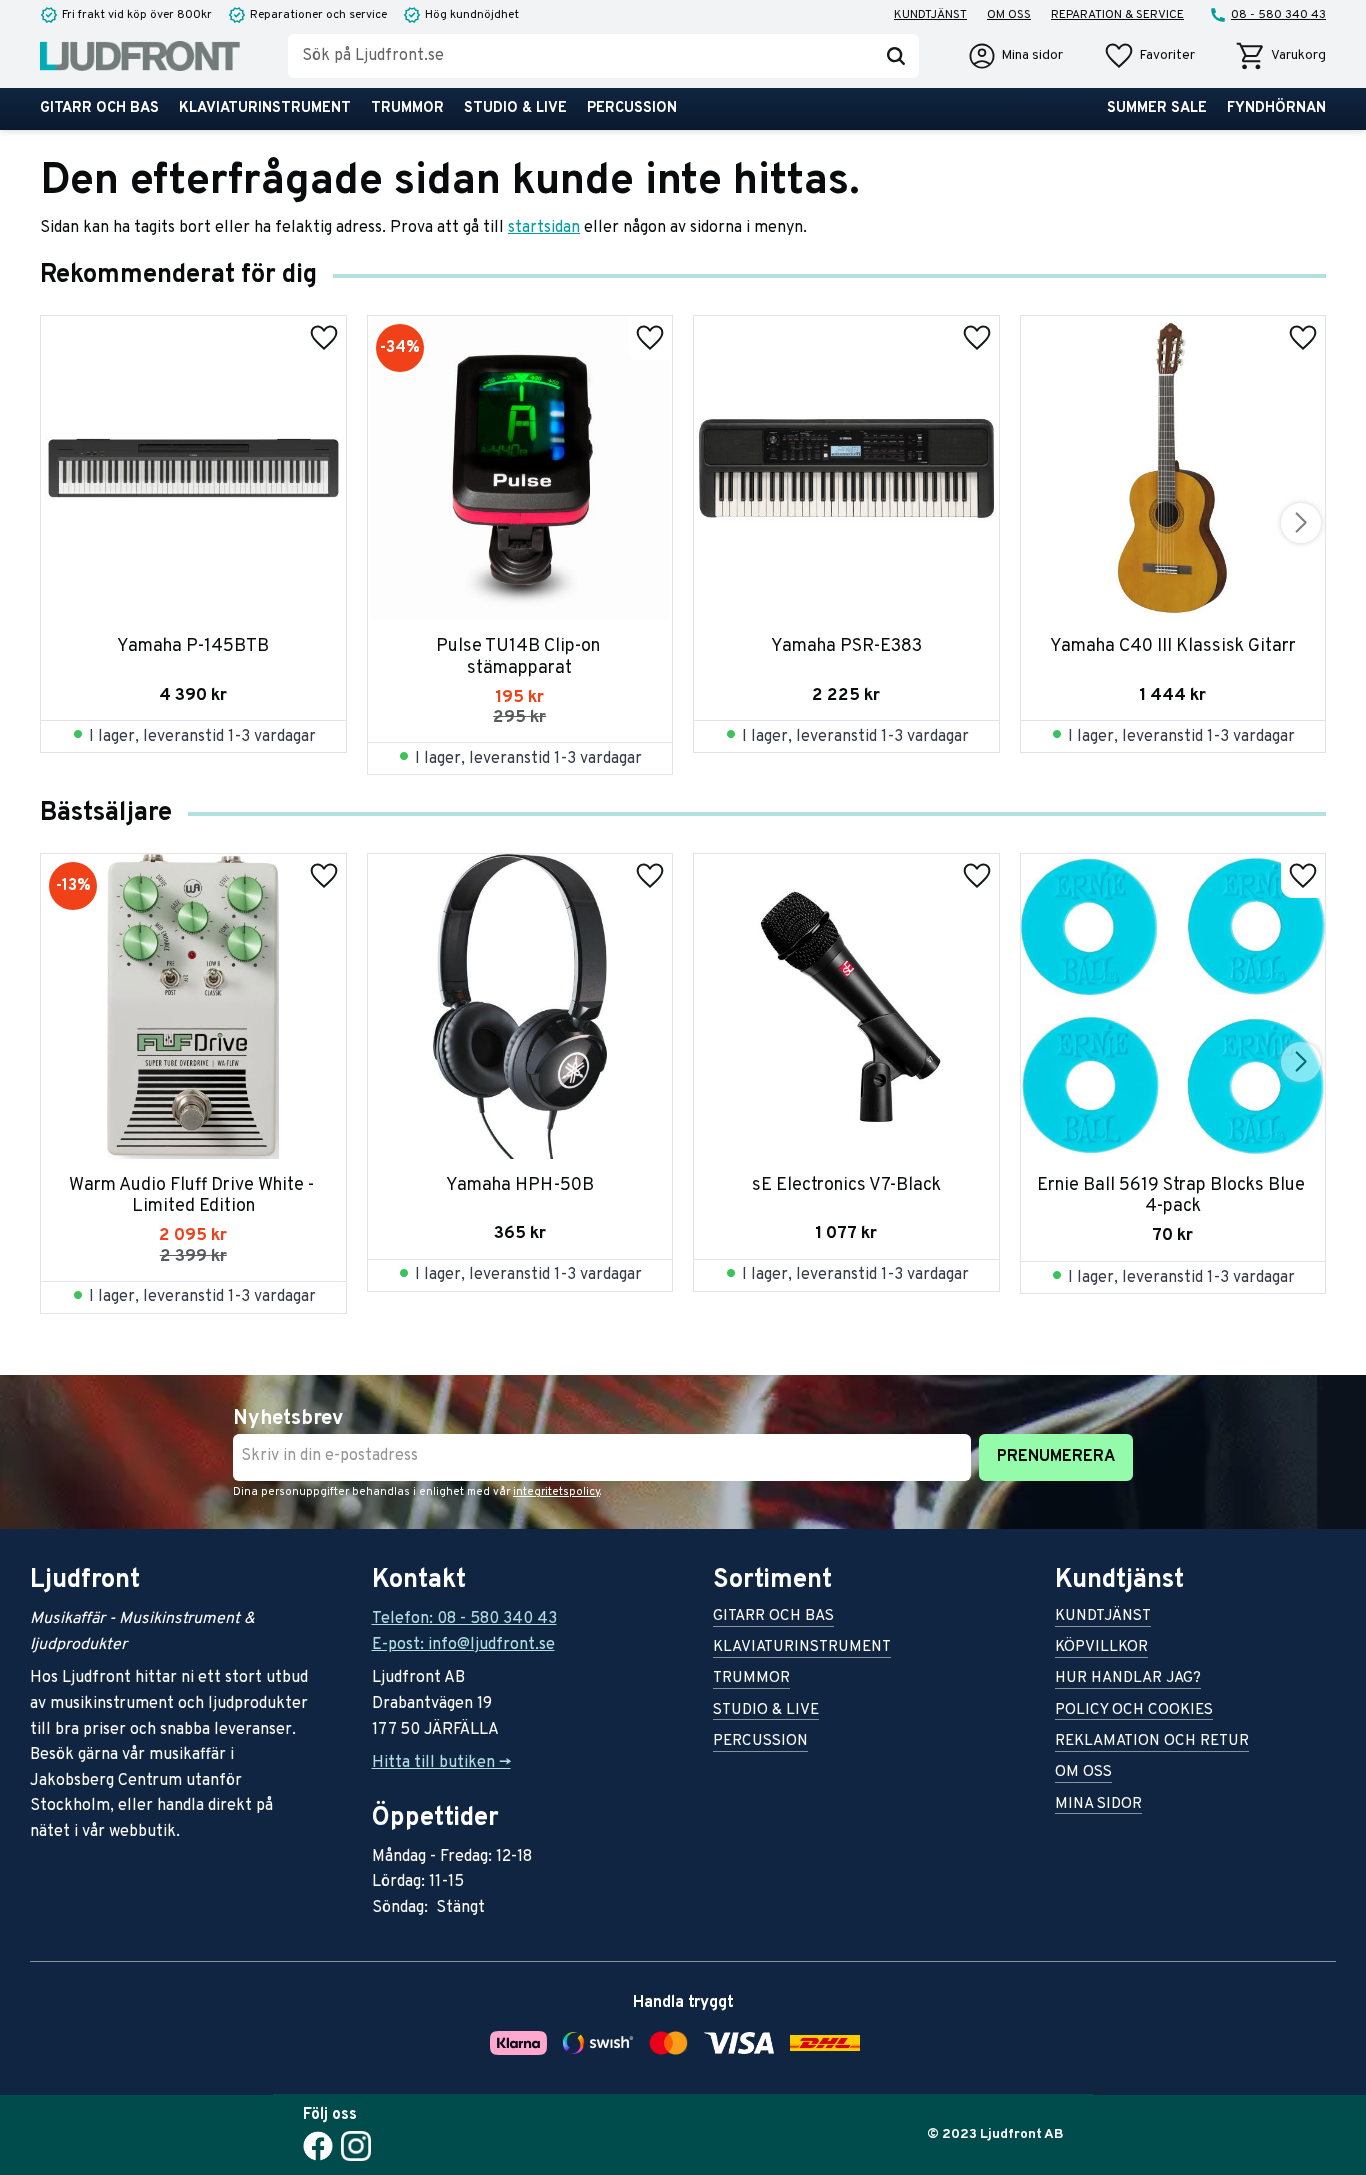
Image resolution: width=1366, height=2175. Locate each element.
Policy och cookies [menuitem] (1134, 1711)
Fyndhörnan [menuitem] (1276, 108)
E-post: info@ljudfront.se (463, 1645)
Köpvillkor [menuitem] (1101, 1648)
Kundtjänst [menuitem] (930, 15)
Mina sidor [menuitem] (1098, 1805)
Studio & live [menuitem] (515, 108)
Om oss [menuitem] (1009, 15)
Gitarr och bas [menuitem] (99, 108)
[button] (1149, 56)
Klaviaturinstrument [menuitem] (265, 108)
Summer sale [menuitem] (1157, 108)
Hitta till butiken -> (441, 1763)
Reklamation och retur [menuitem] (1152, 1742)
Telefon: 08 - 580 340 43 (464, 1619)
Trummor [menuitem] (407, 108)
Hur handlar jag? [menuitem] (1128, 1679)
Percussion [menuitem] (632, 108)
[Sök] (896, 56)
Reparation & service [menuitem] (1117, 15)
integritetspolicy (556, 1492)
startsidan (544, 228)
